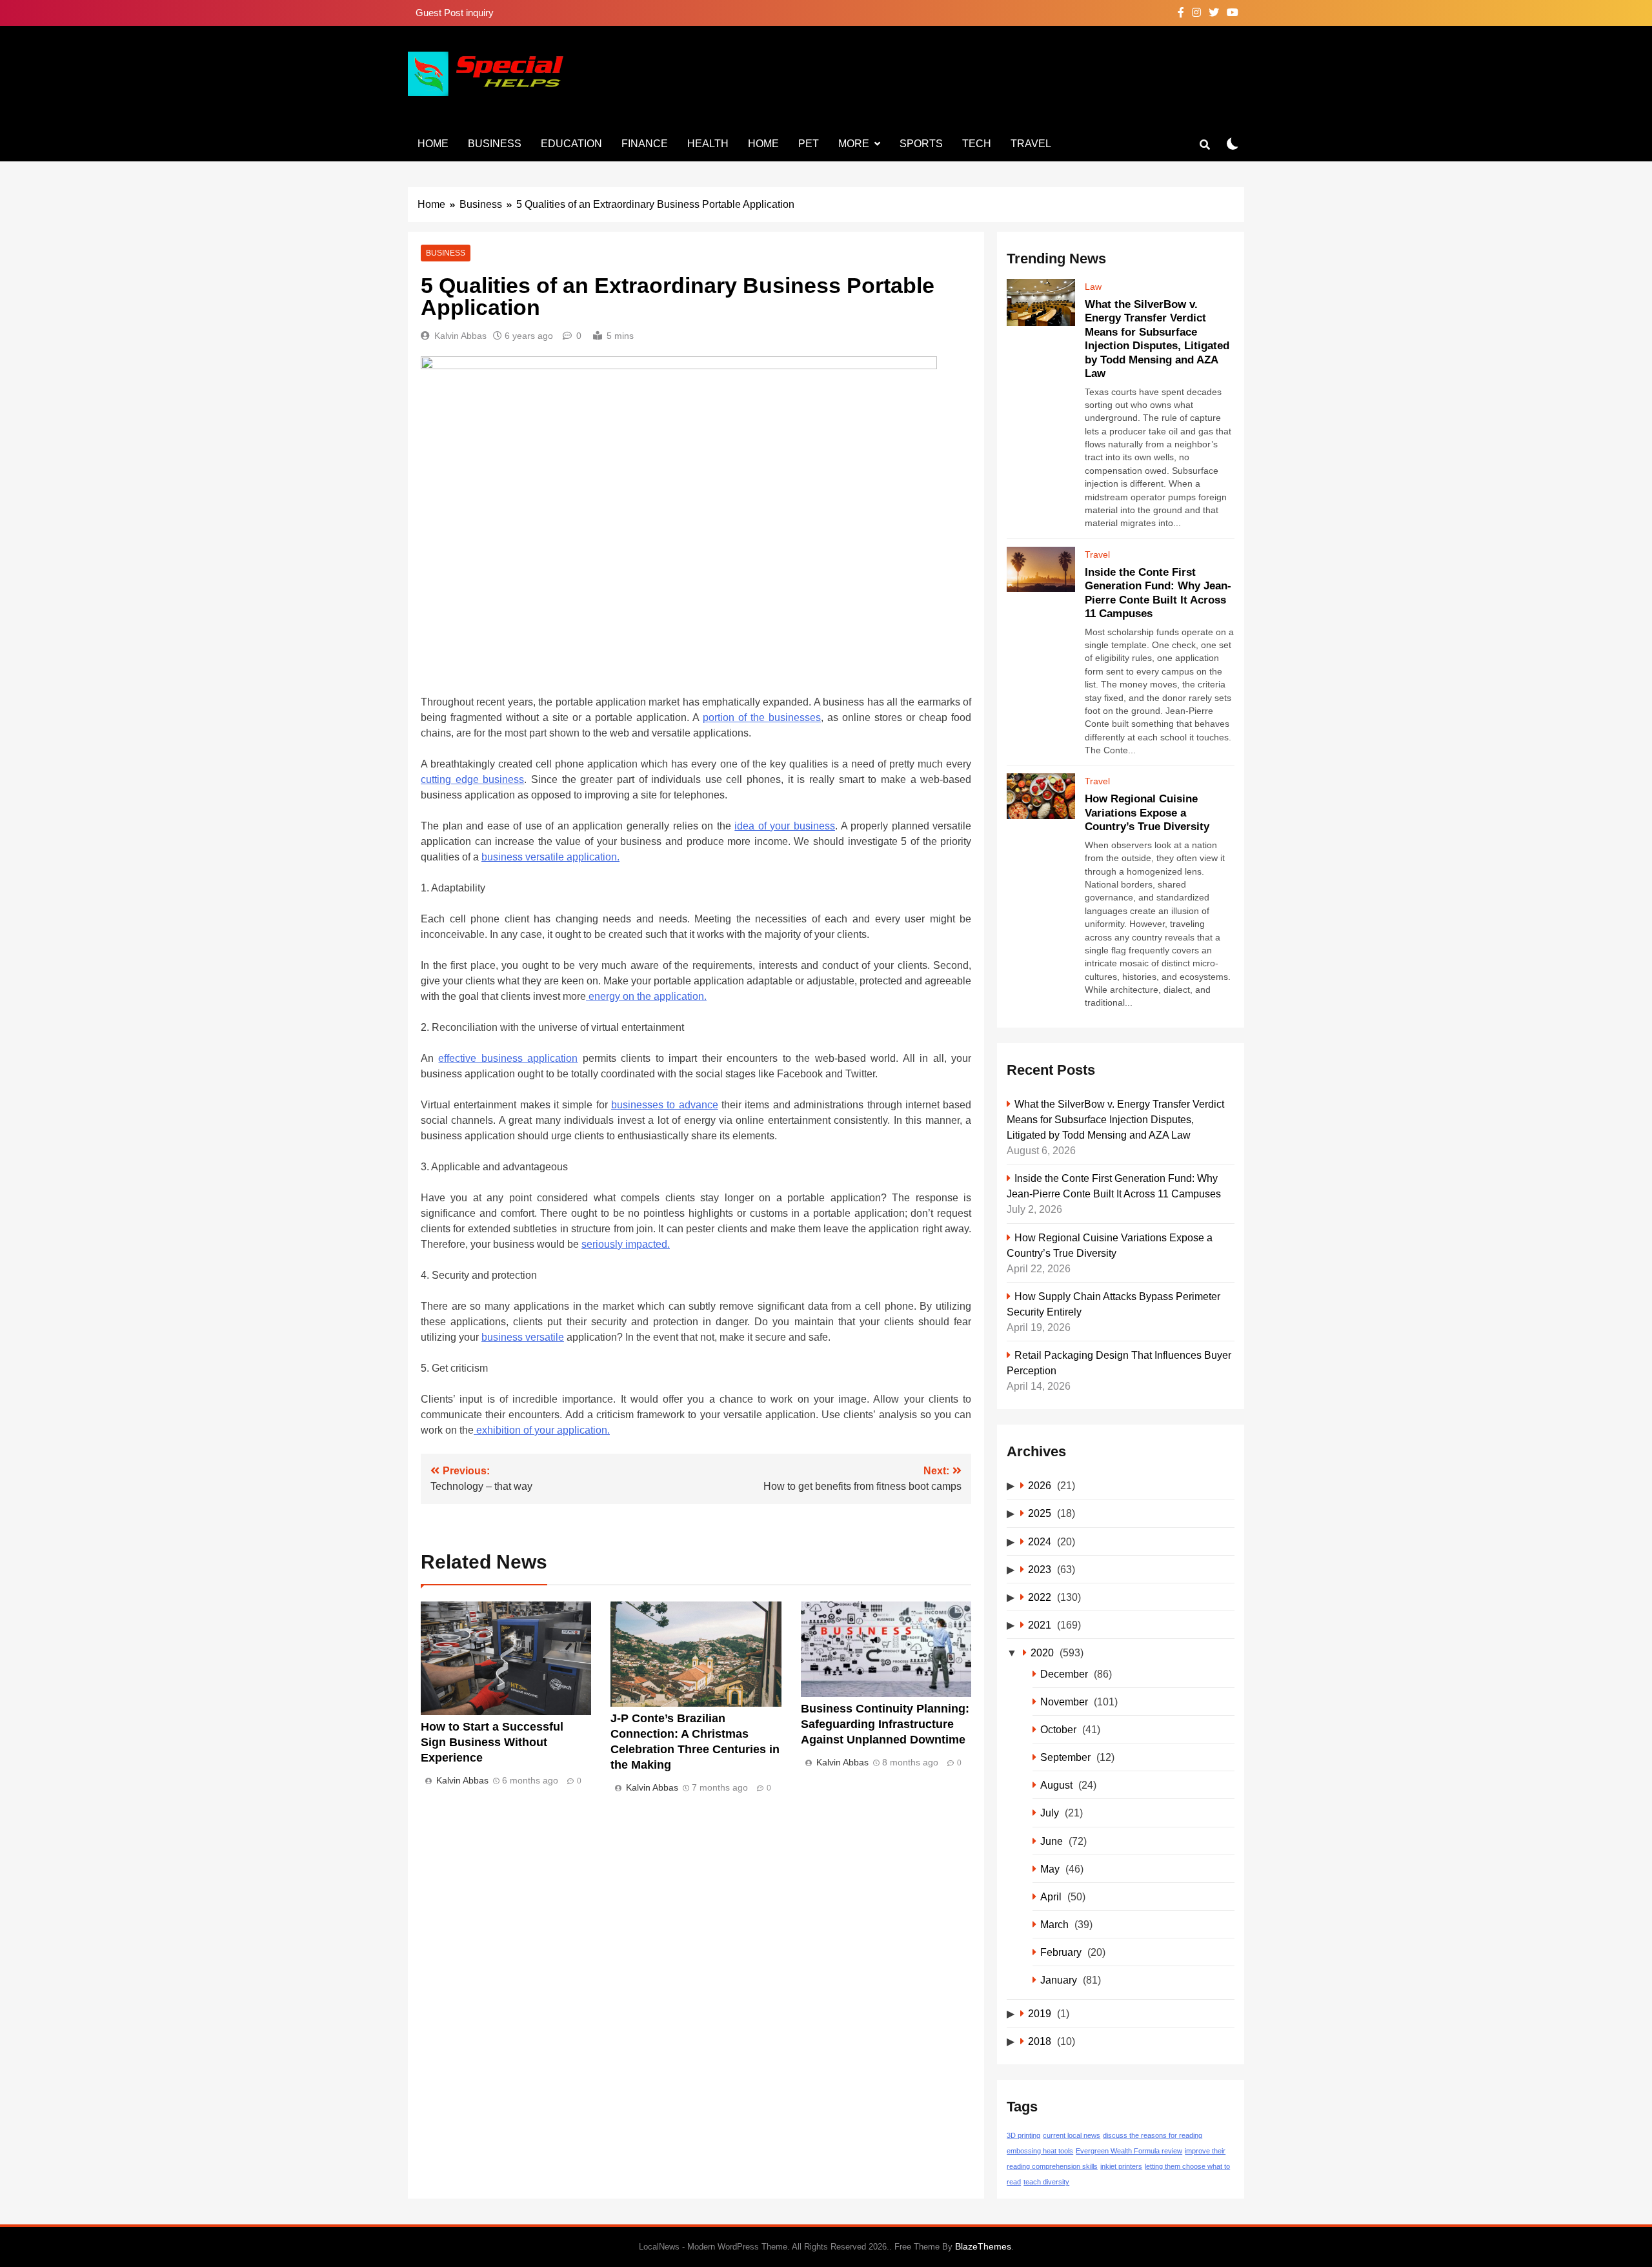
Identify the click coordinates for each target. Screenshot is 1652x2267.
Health (708, 144)
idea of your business (785, 826)
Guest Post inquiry (455, 13)
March (1054, 1924)
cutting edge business (472, 779)
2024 (1040, 1541)
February (1061, 1952)
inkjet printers (1121, 2166)
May (1050, 1869)
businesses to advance (665, 1105)
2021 (1040, 1625)
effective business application (508, 1058)
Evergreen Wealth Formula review (1129, 2151)
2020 (1042, 1652)
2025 (1040, 1513)
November (1064, 1702)
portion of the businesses (762, 717)
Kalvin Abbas (460, 336)
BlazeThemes (983, 2246)
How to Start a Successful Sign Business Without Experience (492, 1742)
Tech (977, 144)
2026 (1040, 1485)
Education (571, 144)
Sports (921, 144)
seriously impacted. (626, 1244)
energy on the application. (646, 996)
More (854, 144)
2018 (1040, 2041)
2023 (1040, 1569)
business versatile (523, 1337)
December (1064, 1674)
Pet (809, 144)
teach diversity (1046, 2182)
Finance (645, 144)
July (1050, 1813)
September (1065, 1757)
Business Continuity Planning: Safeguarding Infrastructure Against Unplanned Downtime (885, 1724)
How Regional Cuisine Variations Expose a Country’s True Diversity (1147, 812)
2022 (1040, 1597)
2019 (1040, 2013)
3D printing (1023, 2135)
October (1058, 1729)
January (1059, 1980)
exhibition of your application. (542, 1430)
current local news (1072, 2135)
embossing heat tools (1040, 2151)
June (1052, 1841)
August (1056, 1785)
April (1051, 1896)
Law (1093, 287)
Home (433, 144)
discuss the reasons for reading (1153, 2135)
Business (495, 144)
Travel (1031, 144)
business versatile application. (550, 857)
